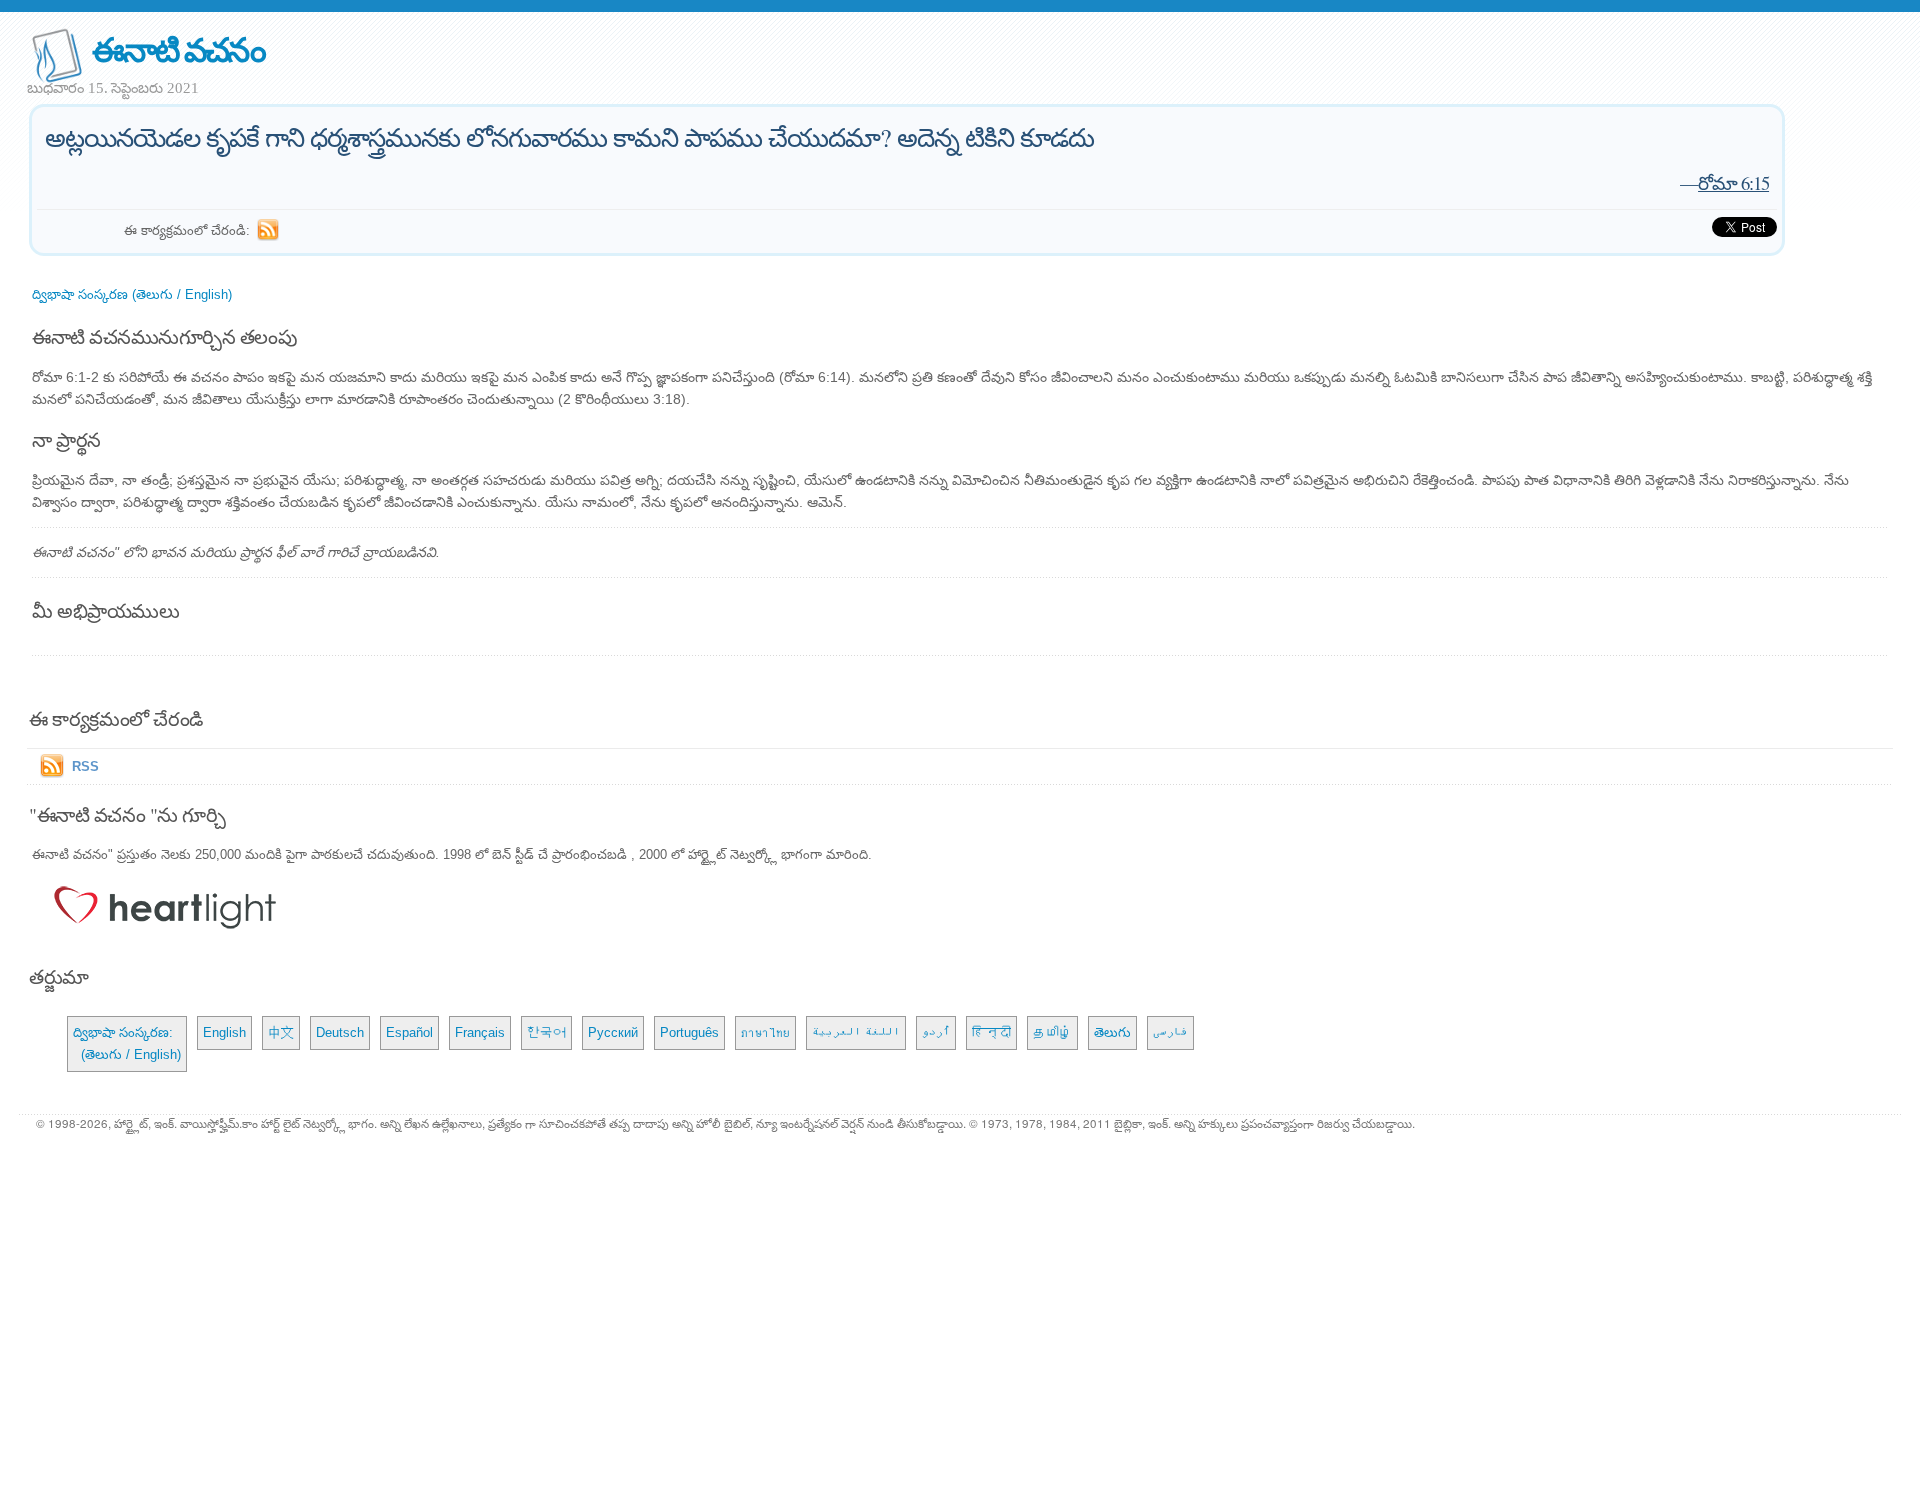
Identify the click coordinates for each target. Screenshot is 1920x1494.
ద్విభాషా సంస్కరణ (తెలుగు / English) (132, 294)
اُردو (936, 1032)
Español (409, 1032)
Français (480, 1032)
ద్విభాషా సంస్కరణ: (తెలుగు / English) (127, 1043)
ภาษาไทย (765, 1032)
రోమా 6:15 (1733, 182)
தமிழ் (1052, 1032)
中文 (281, 1032)
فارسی (1170, 1032)
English (224, 1032)
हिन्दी (991, 1032)
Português (689, 1032)
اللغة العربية (856, 1032)
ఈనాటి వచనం (178, 48)
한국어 (546, 1032)
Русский (613, 1032)
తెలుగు (1112, 1032)
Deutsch (340, 1032)
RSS (85, 766)
